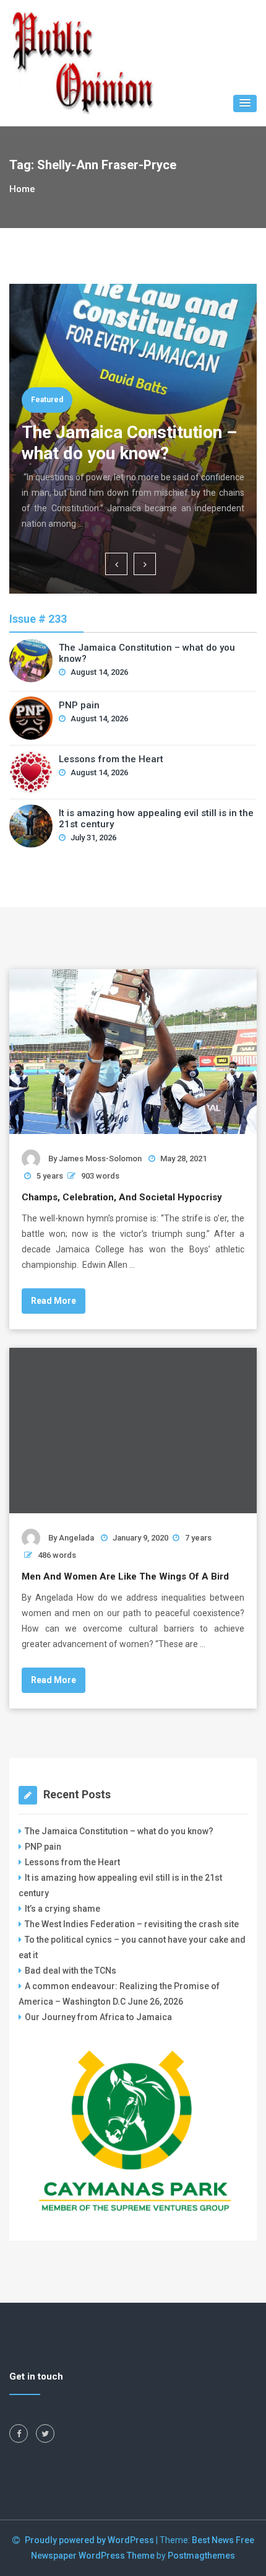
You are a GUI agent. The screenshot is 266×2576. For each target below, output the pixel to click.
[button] (245, 103)
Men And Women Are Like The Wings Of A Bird (125, 1576)
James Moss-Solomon (100, 1158)
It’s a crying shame (62, 1909)
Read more (54, 1301)
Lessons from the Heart (111, 759)
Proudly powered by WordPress (90, 2540)
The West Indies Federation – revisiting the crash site (132, 1924)
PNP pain (79, 705)
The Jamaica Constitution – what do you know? (129, 443)
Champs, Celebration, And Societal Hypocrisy (122, 1197)
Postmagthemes (201, 2556)
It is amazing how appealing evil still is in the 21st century (156, 819)
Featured (47, 400)
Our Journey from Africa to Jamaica (98, 2017)
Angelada (76, 1538)
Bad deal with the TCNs (71, 1971)
